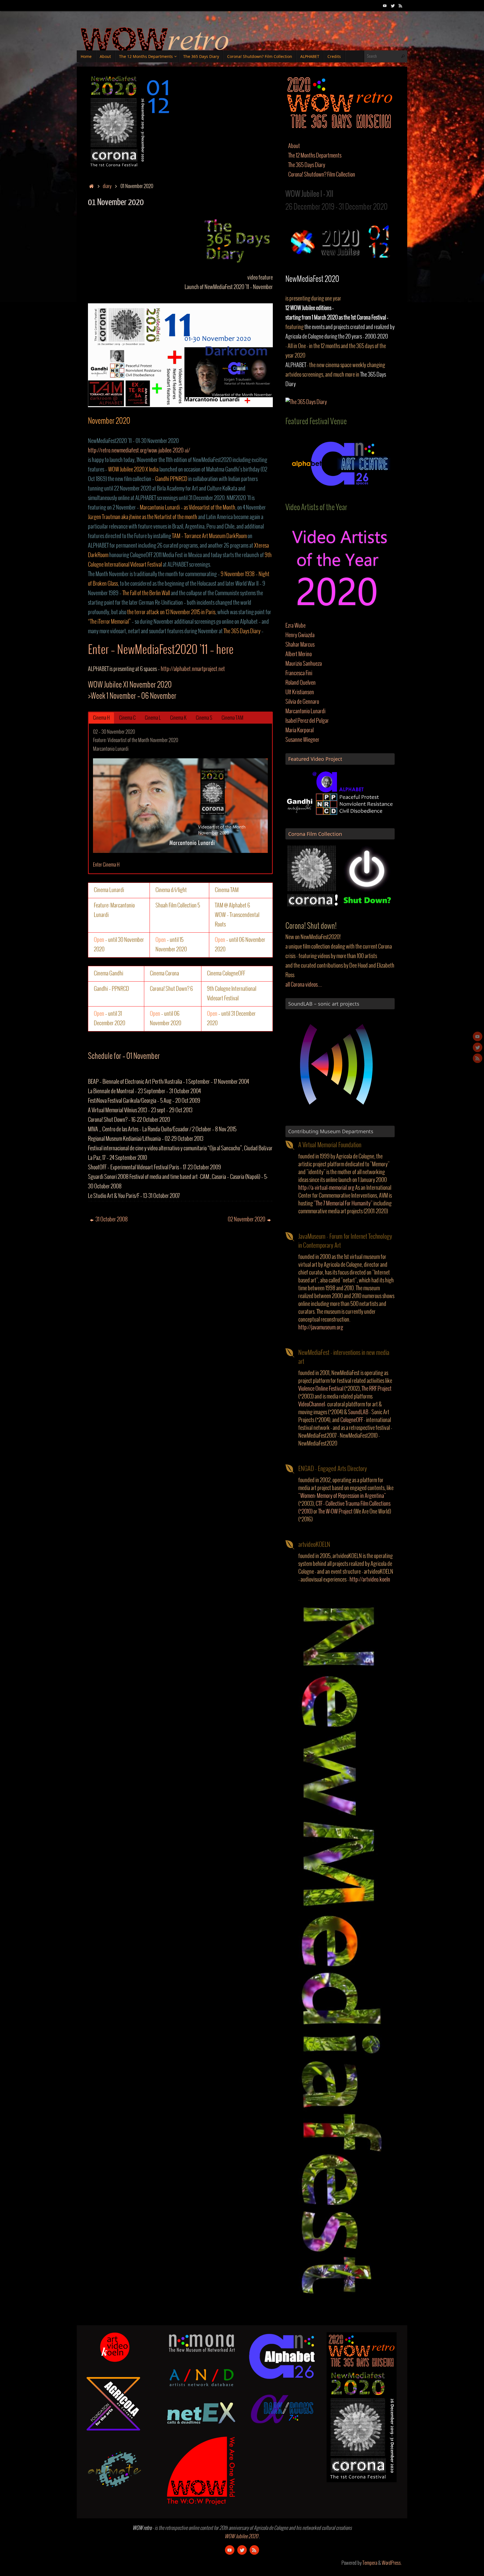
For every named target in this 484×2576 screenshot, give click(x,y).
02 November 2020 (247, 1220)
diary (107, 186)
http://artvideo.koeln (370, 1580)
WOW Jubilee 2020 (241, 2537)
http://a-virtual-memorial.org (326, 1188)
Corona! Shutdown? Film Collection (322, 175)
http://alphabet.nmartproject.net (193, 669)
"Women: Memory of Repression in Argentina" (342, 1496)
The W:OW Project (335, 1512)
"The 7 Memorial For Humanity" (343, 1204)
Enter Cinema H (106, 865)
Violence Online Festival (321, 1389)
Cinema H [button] (101, 718)
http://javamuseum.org (321, 1328)
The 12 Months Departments (315, 156)
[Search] (403, 56)
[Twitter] (393, 5)
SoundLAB (358, 1412)
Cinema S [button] (204, 718)
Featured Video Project (315, 759)
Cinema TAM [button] (232, 718)
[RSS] (401, 5)
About (294, 146)
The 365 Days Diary (307, 165)
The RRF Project (377, 1389)
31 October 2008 (111, 1220)
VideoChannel (312, 1405)
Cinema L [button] (153, 718)
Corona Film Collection (315, 834)
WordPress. (392, 2563)
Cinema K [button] (178, 718)
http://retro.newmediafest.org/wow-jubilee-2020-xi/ (139, 451)
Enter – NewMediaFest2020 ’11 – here (161, 650)
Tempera (370, 2563)
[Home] (91, 186)
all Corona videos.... (304, 985)
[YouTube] (385, 5)
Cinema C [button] (127, 718)
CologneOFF (352, 1420)
